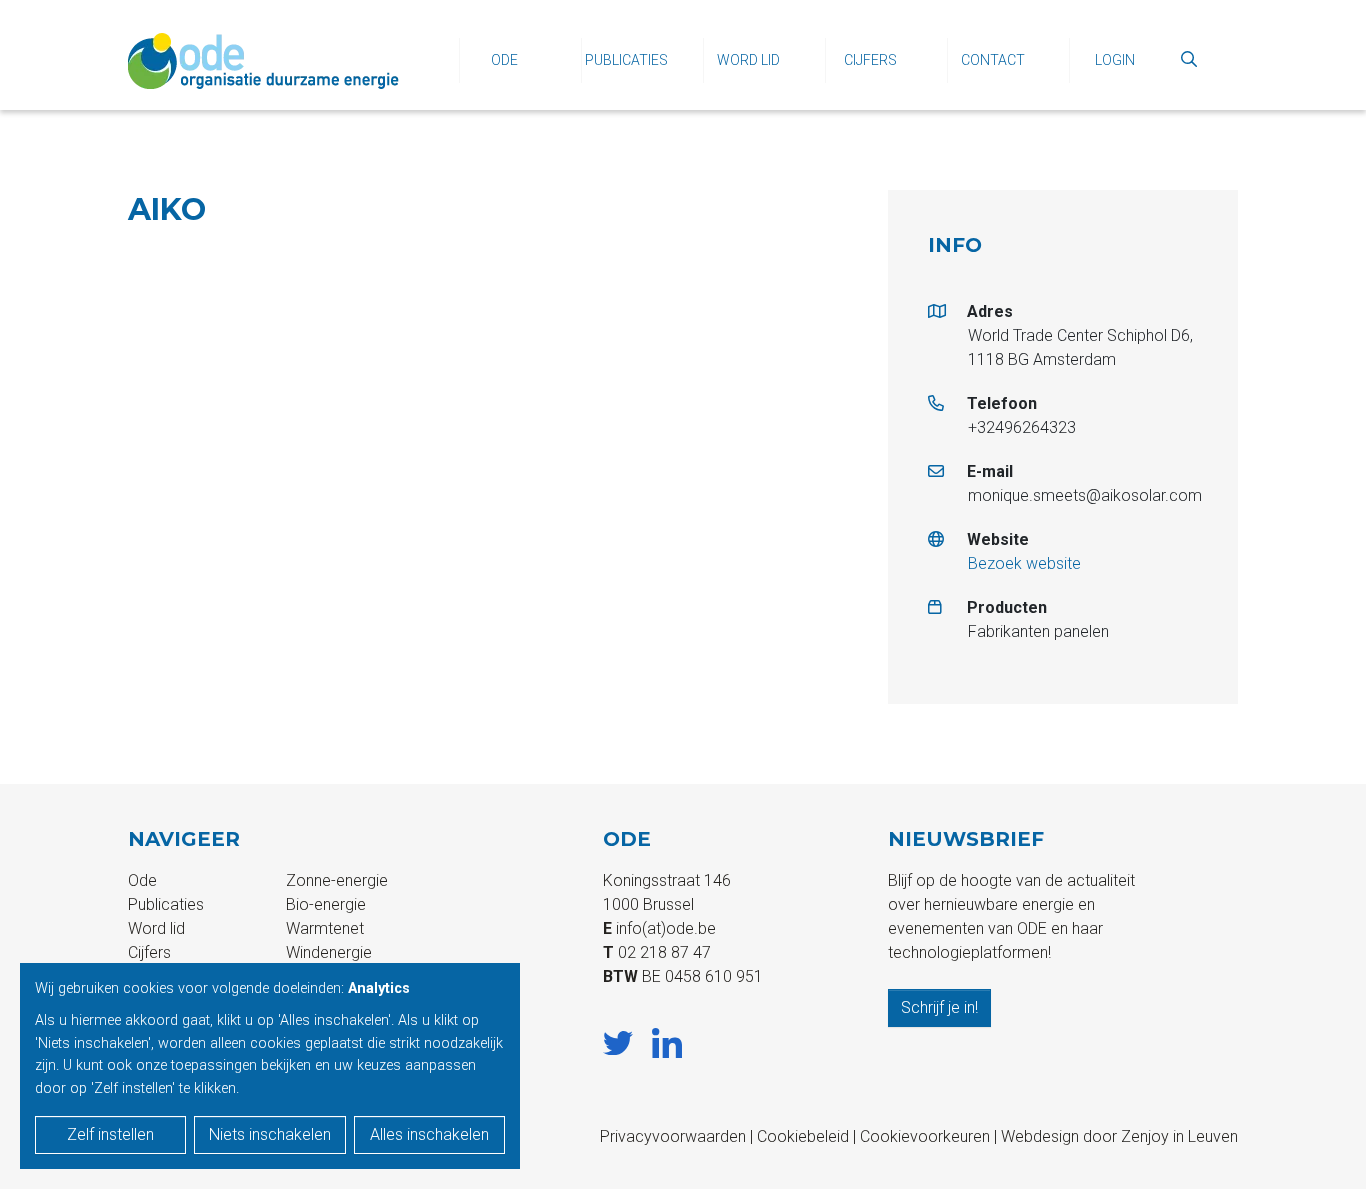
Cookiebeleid (803, 1136)
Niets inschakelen (270, 1134)
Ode (504, 60)
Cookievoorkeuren (925, 1136)
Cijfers (870, 60)
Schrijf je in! (939, 1007)
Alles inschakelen (429, 1134)
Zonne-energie (337, 880)
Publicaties (626, 60)
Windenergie (329, 952)
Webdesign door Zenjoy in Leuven (1119, 1136)
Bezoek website (1024, 563)
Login (1115, 60)
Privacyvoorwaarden (673, 1136)
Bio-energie (326, 904)
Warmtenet (325, 928)
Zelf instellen (110, 1134)
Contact (993, 60)
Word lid (748, 60)
